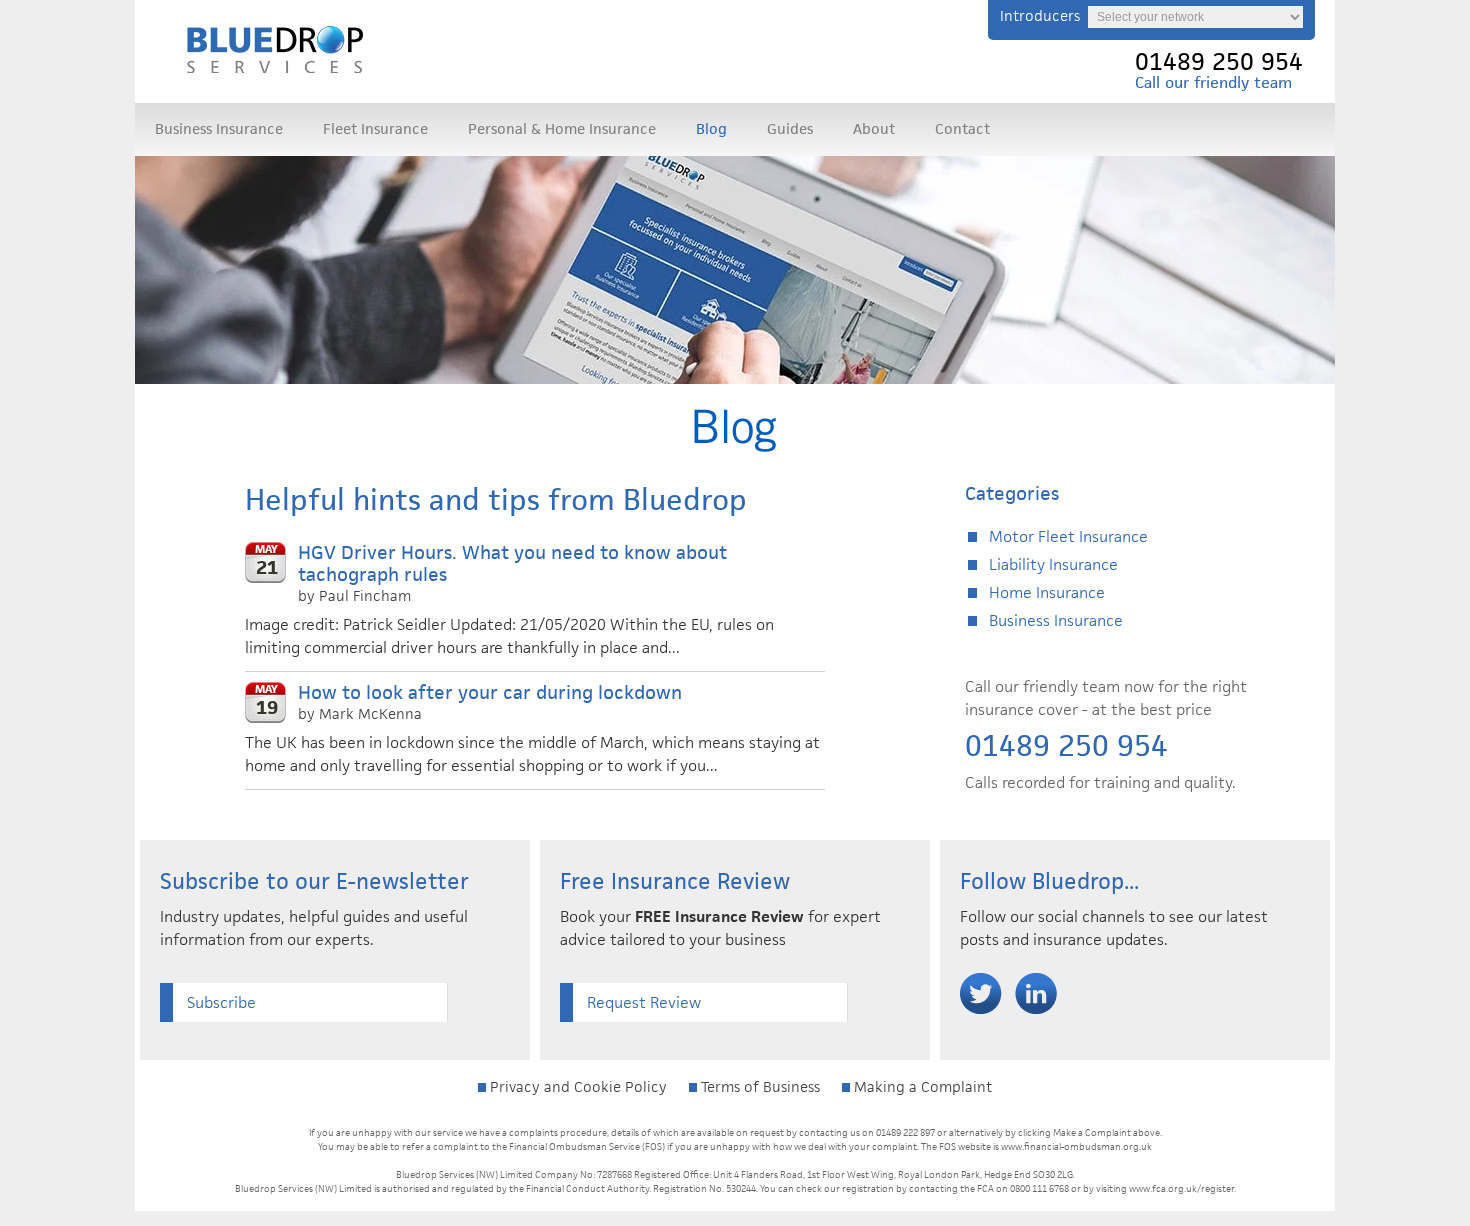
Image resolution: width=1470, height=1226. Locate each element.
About (874, 128)
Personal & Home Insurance (562, 128)
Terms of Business (758, 1086)
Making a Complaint (921, 1086)
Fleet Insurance (375, 128)
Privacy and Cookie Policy (576, 1086)
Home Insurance (1047, 592)
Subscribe (221, 1002)
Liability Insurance (1053, 564)
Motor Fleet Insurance (1068, 536)
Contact (962, 128)
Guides (790, 128)
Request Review (644, 1002)
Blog (711, 128)
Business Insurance (219, 128)
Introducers (1040, 15)
